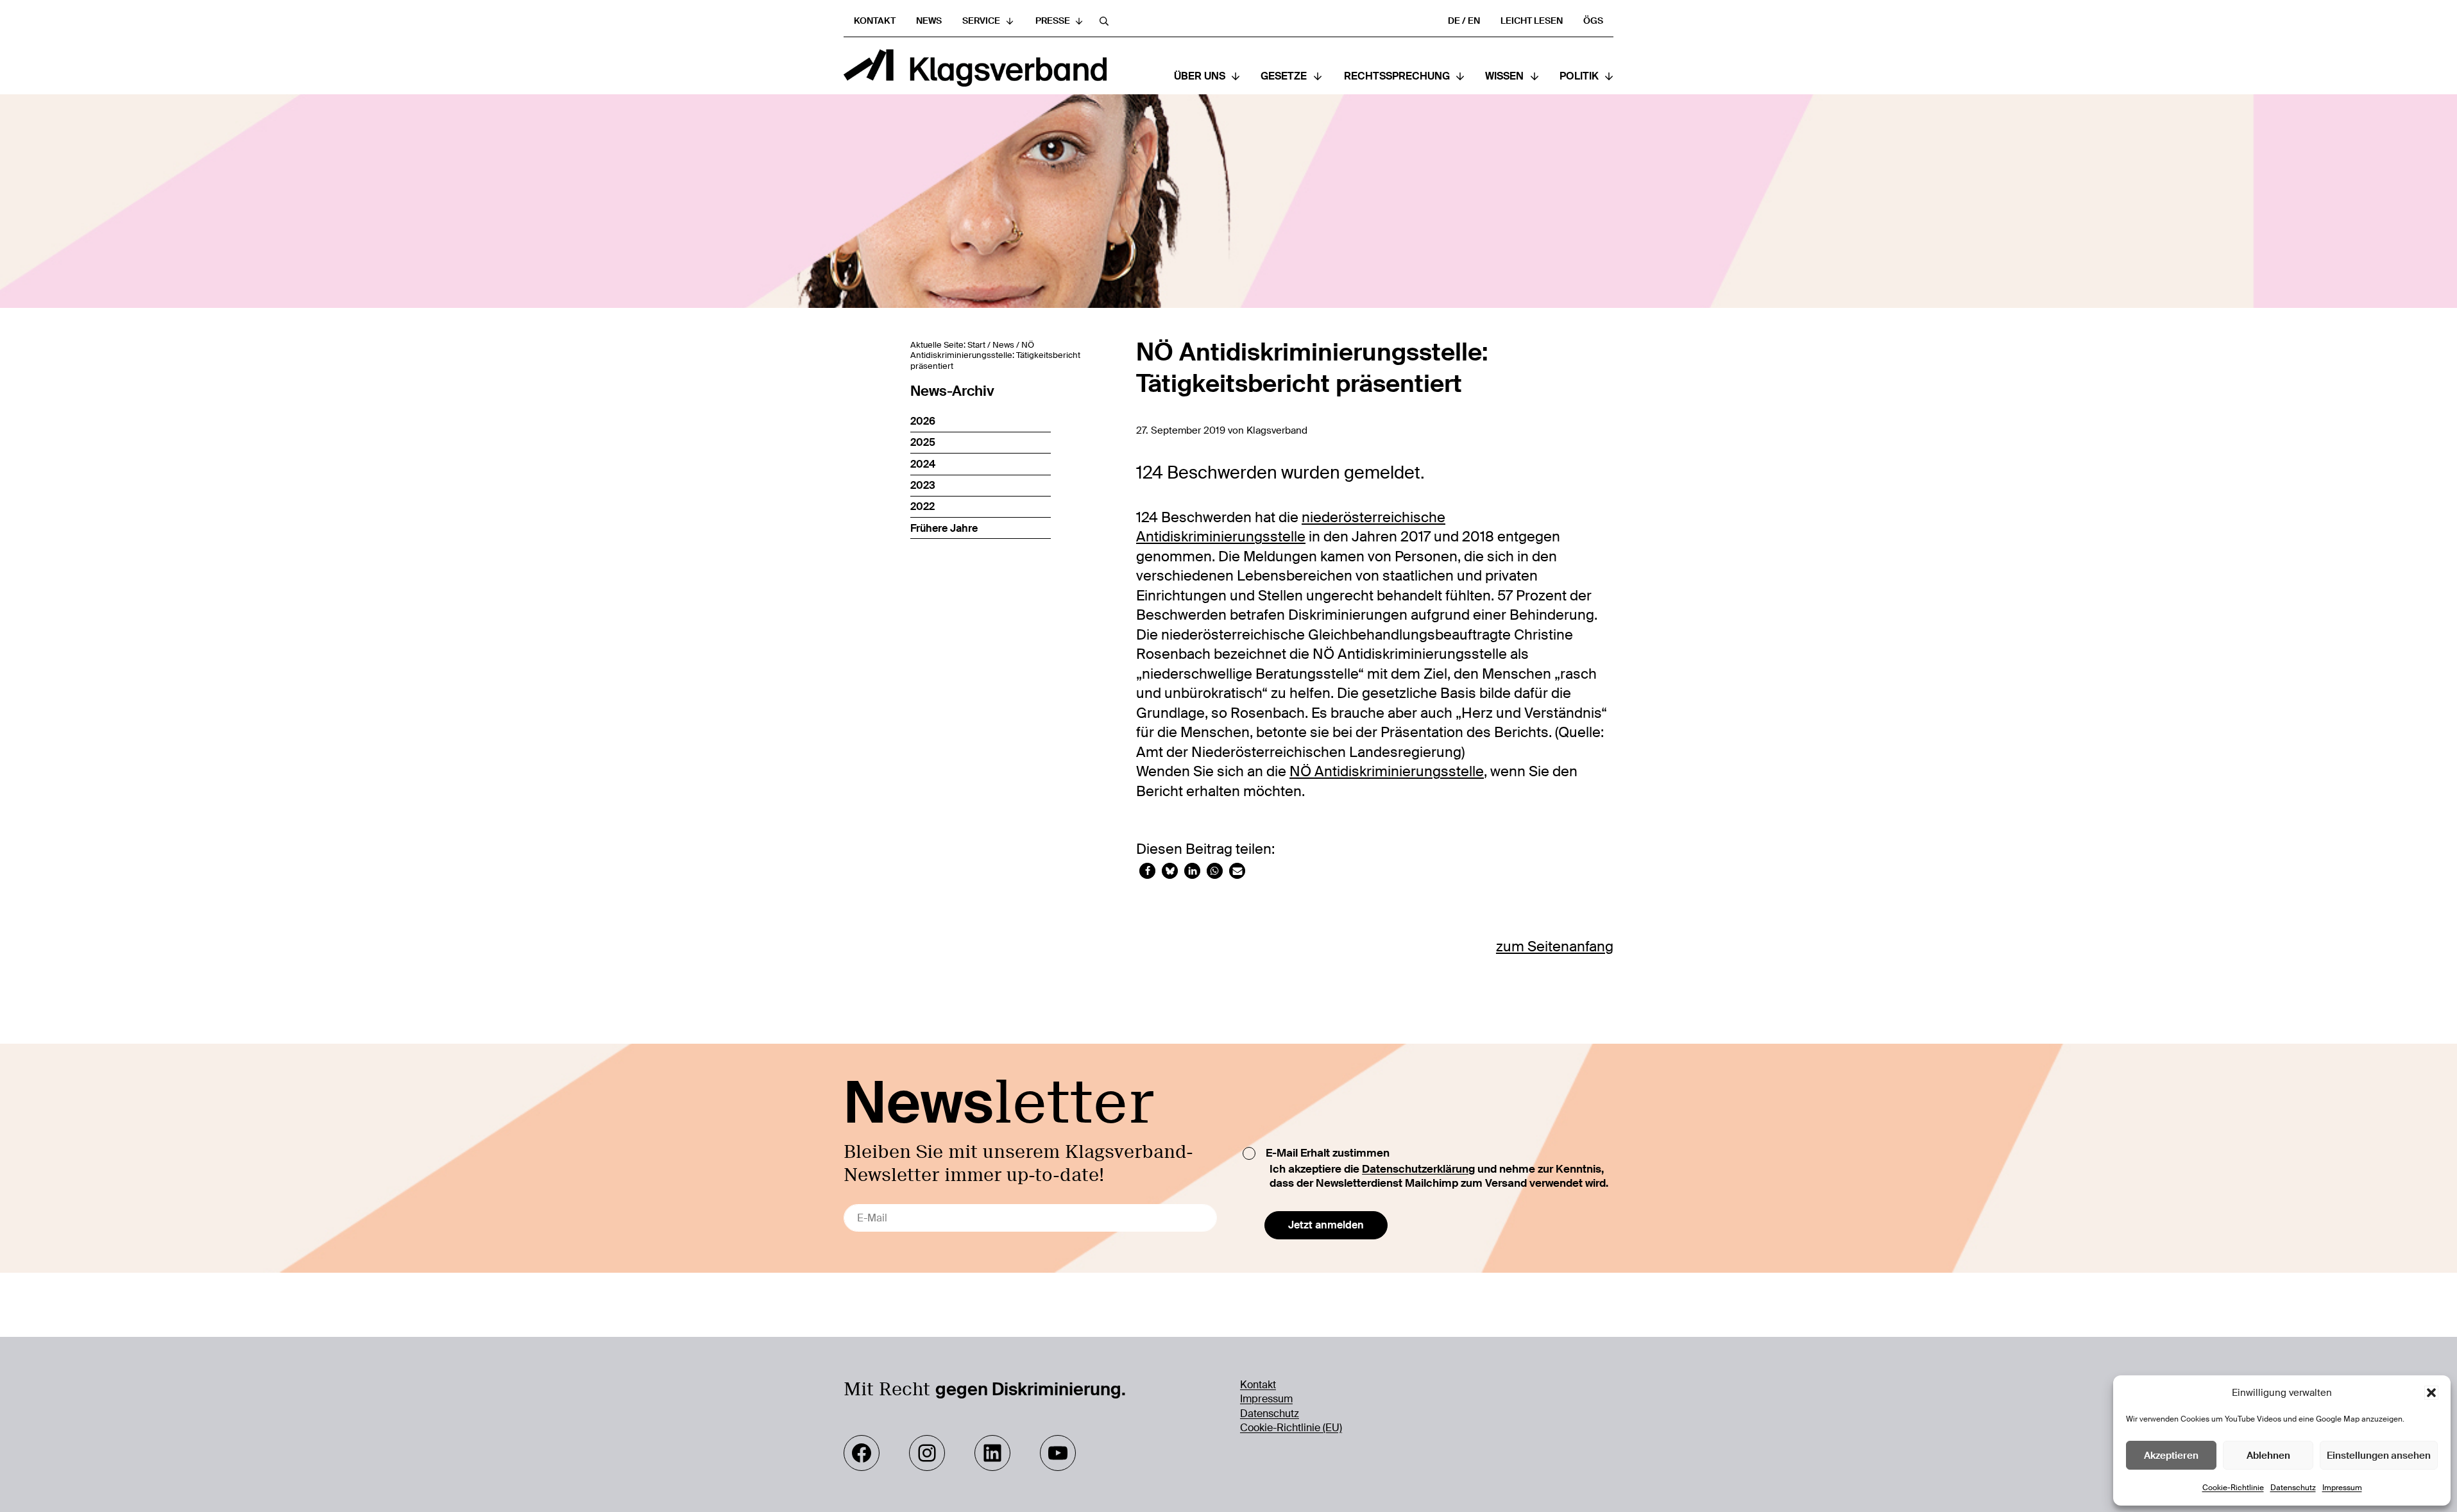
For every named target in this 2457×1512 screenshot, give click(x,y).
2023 (923, 485)
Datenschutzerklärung (1418, 1169)
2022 (922, 506)
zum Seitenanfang (1555, 947)
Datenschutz (2293, 1488)
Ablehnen (2268, 1456)
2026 (923, 421)
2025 (923, 442)
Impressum (2342, 1488)
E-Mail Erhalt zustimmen (1328, 1153)
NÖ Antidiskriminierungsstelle (1387, 772)
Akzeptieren (2171, 1456)
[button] (2431, 1393)
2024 (923, 464)
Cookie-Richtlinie (2233, 1488)
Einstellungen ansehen (2379, 1456)
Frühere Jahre (944, 528)
